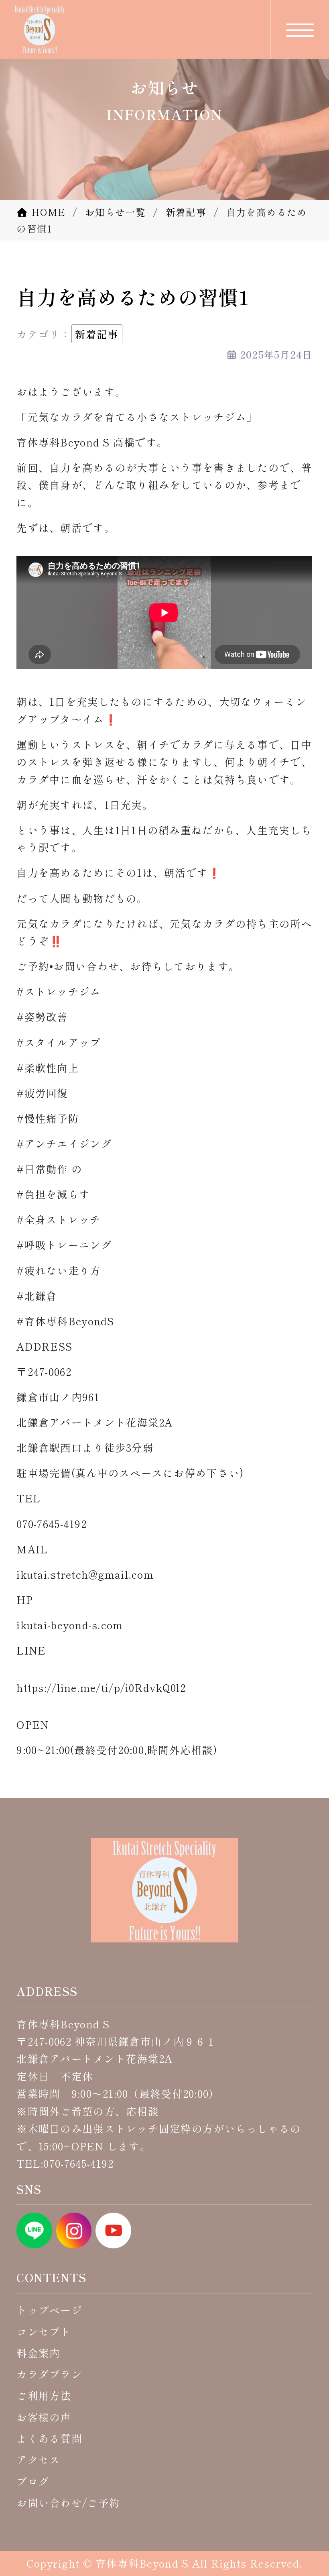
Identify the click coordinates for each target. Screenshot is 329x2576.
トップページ (49, 2310)
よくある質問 (49, 2438)
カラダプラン (49, 2374)
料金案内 (38, 2353)
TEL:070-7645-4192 (65, 2163)
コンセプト (44, 2331)
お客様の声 (44, 2417)
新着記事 (97, 334)
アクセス (38, 2459)
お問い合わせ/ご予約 (68, 2502)
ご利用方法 (44, 2395)
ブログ (33, 2481)
